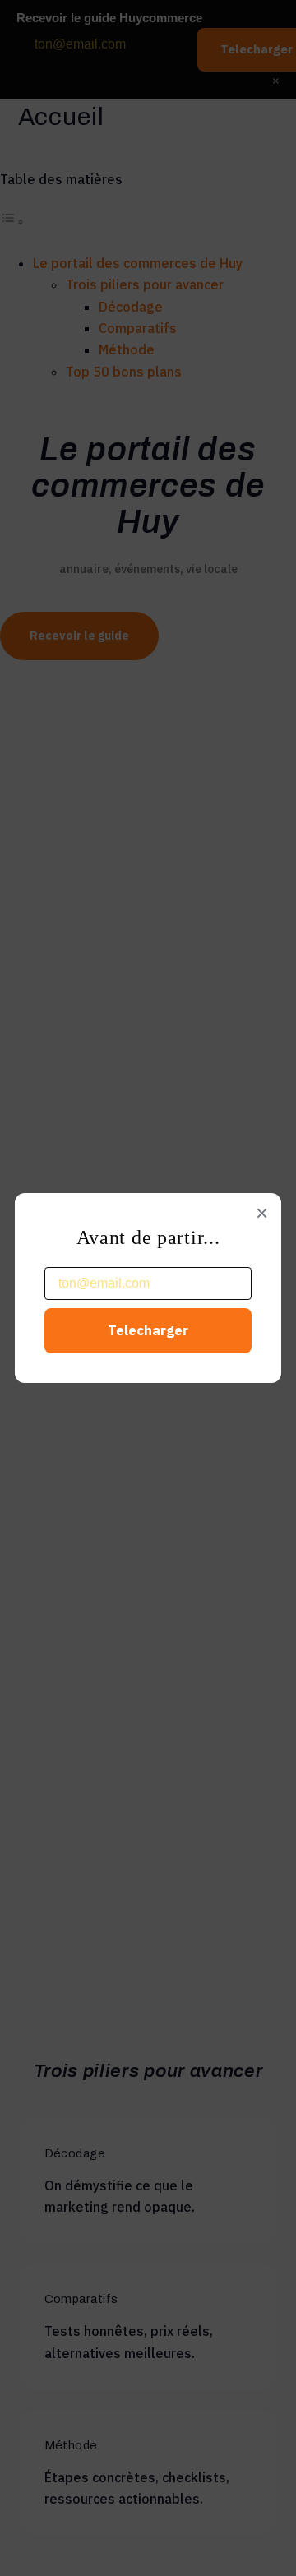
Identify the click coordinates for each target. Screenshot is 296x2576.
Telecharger (148, 1330)
